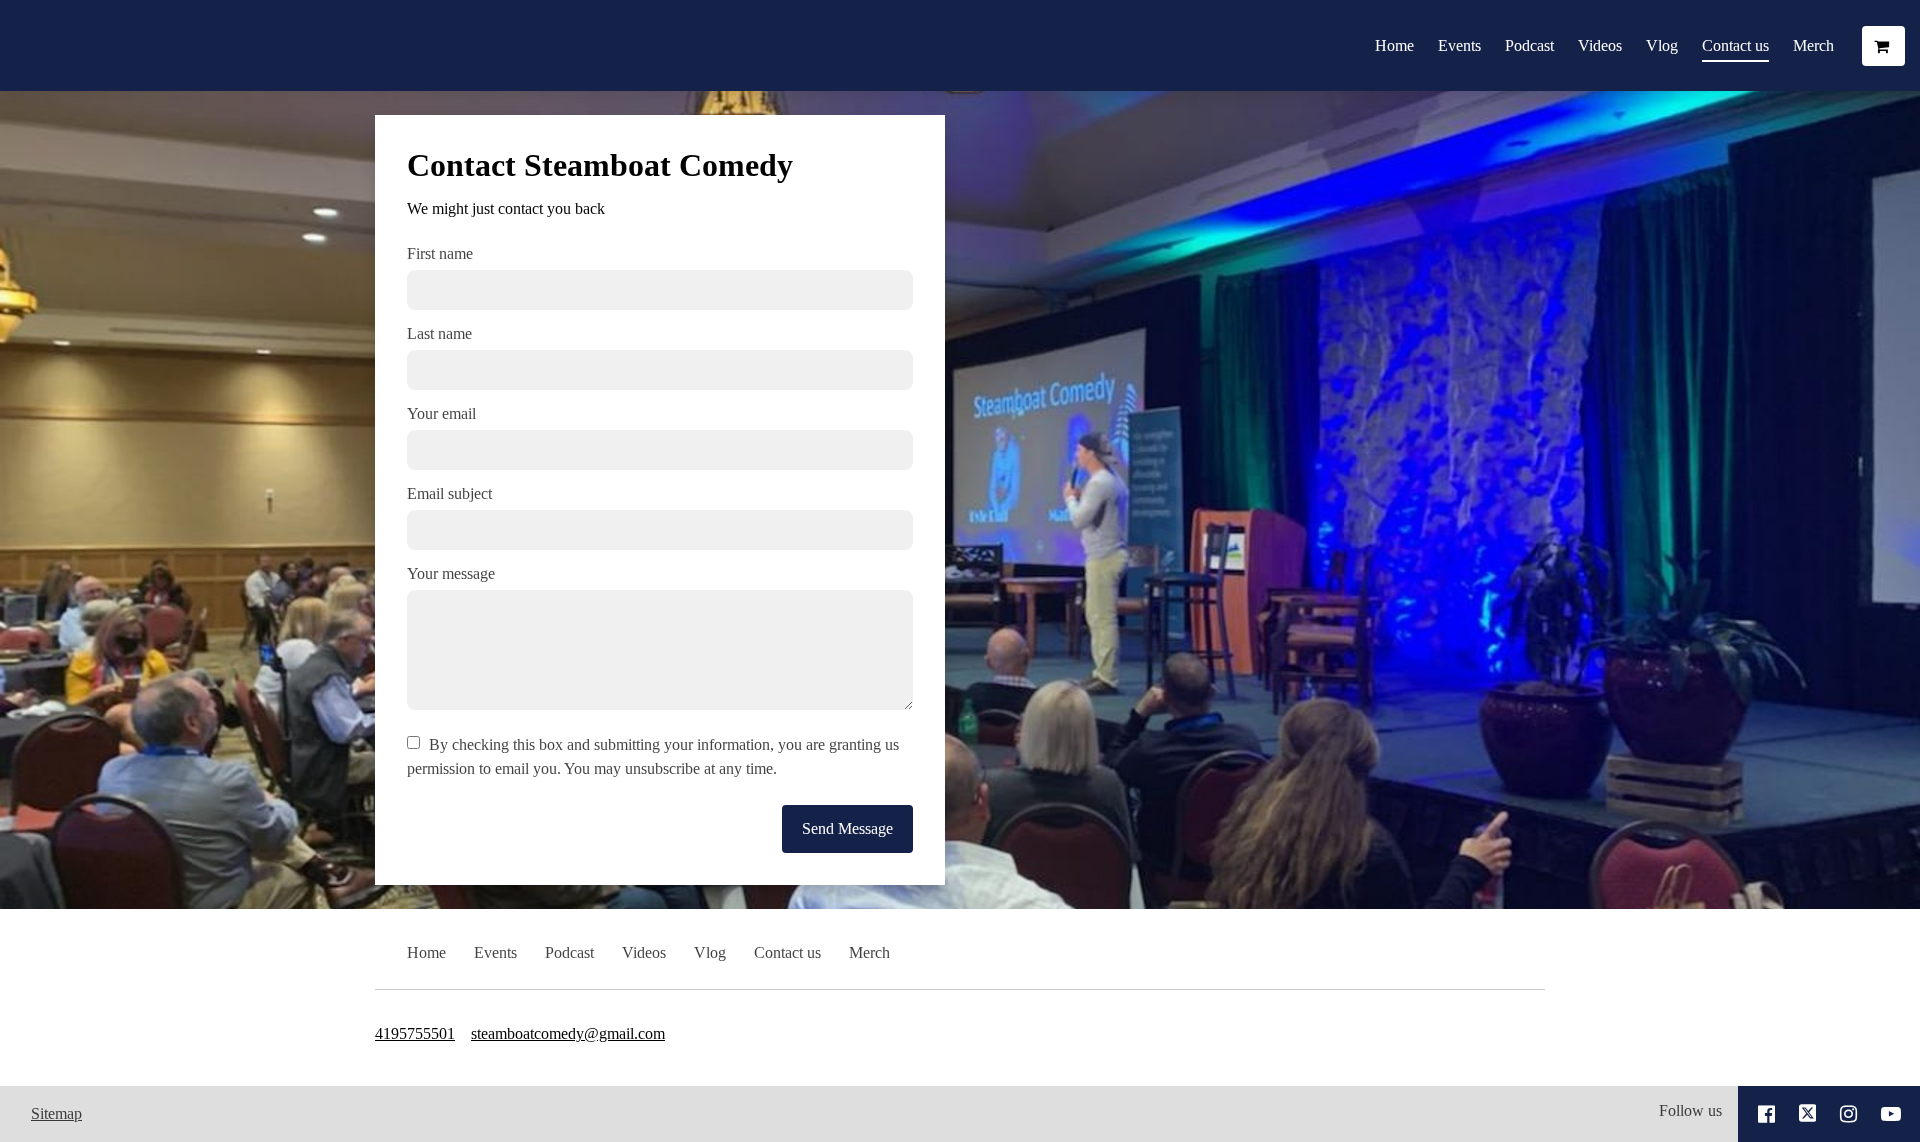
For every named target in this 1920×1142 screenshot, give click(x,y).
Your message (451, 573)
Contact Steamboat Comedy (600, 165)
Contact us (1735, 45)
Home (1394, 45)
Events (1459, 45)
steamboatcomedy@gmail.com (568, 1033)
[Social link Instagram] (1848, 1114)
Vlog (1662, 45)
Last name (439, 333)
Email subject (449, 493)
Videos (1600, 45)
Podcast (1529, 45)
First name (440, 253)
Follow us (1690, 1110)
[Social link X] (1808, 1114)
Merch (1813, 45)
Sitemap (56, 1113)
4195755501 (415, 1033)
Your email (441, 413)
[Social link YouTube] (1891, 1114)
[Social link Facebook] (1766, 1114)
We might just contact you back (506, 208)
